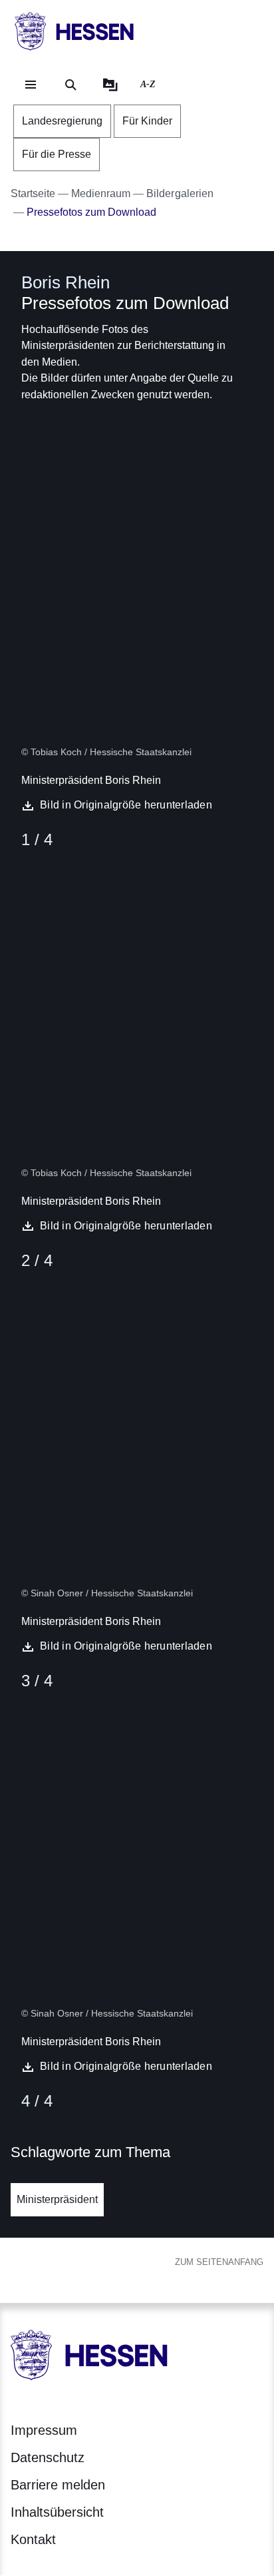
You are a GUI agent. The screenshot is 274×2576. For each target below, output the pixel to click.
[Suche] (70, 85)
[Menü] (31, 85)
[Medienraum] (110, 85)
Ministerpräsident (57, 2199)
